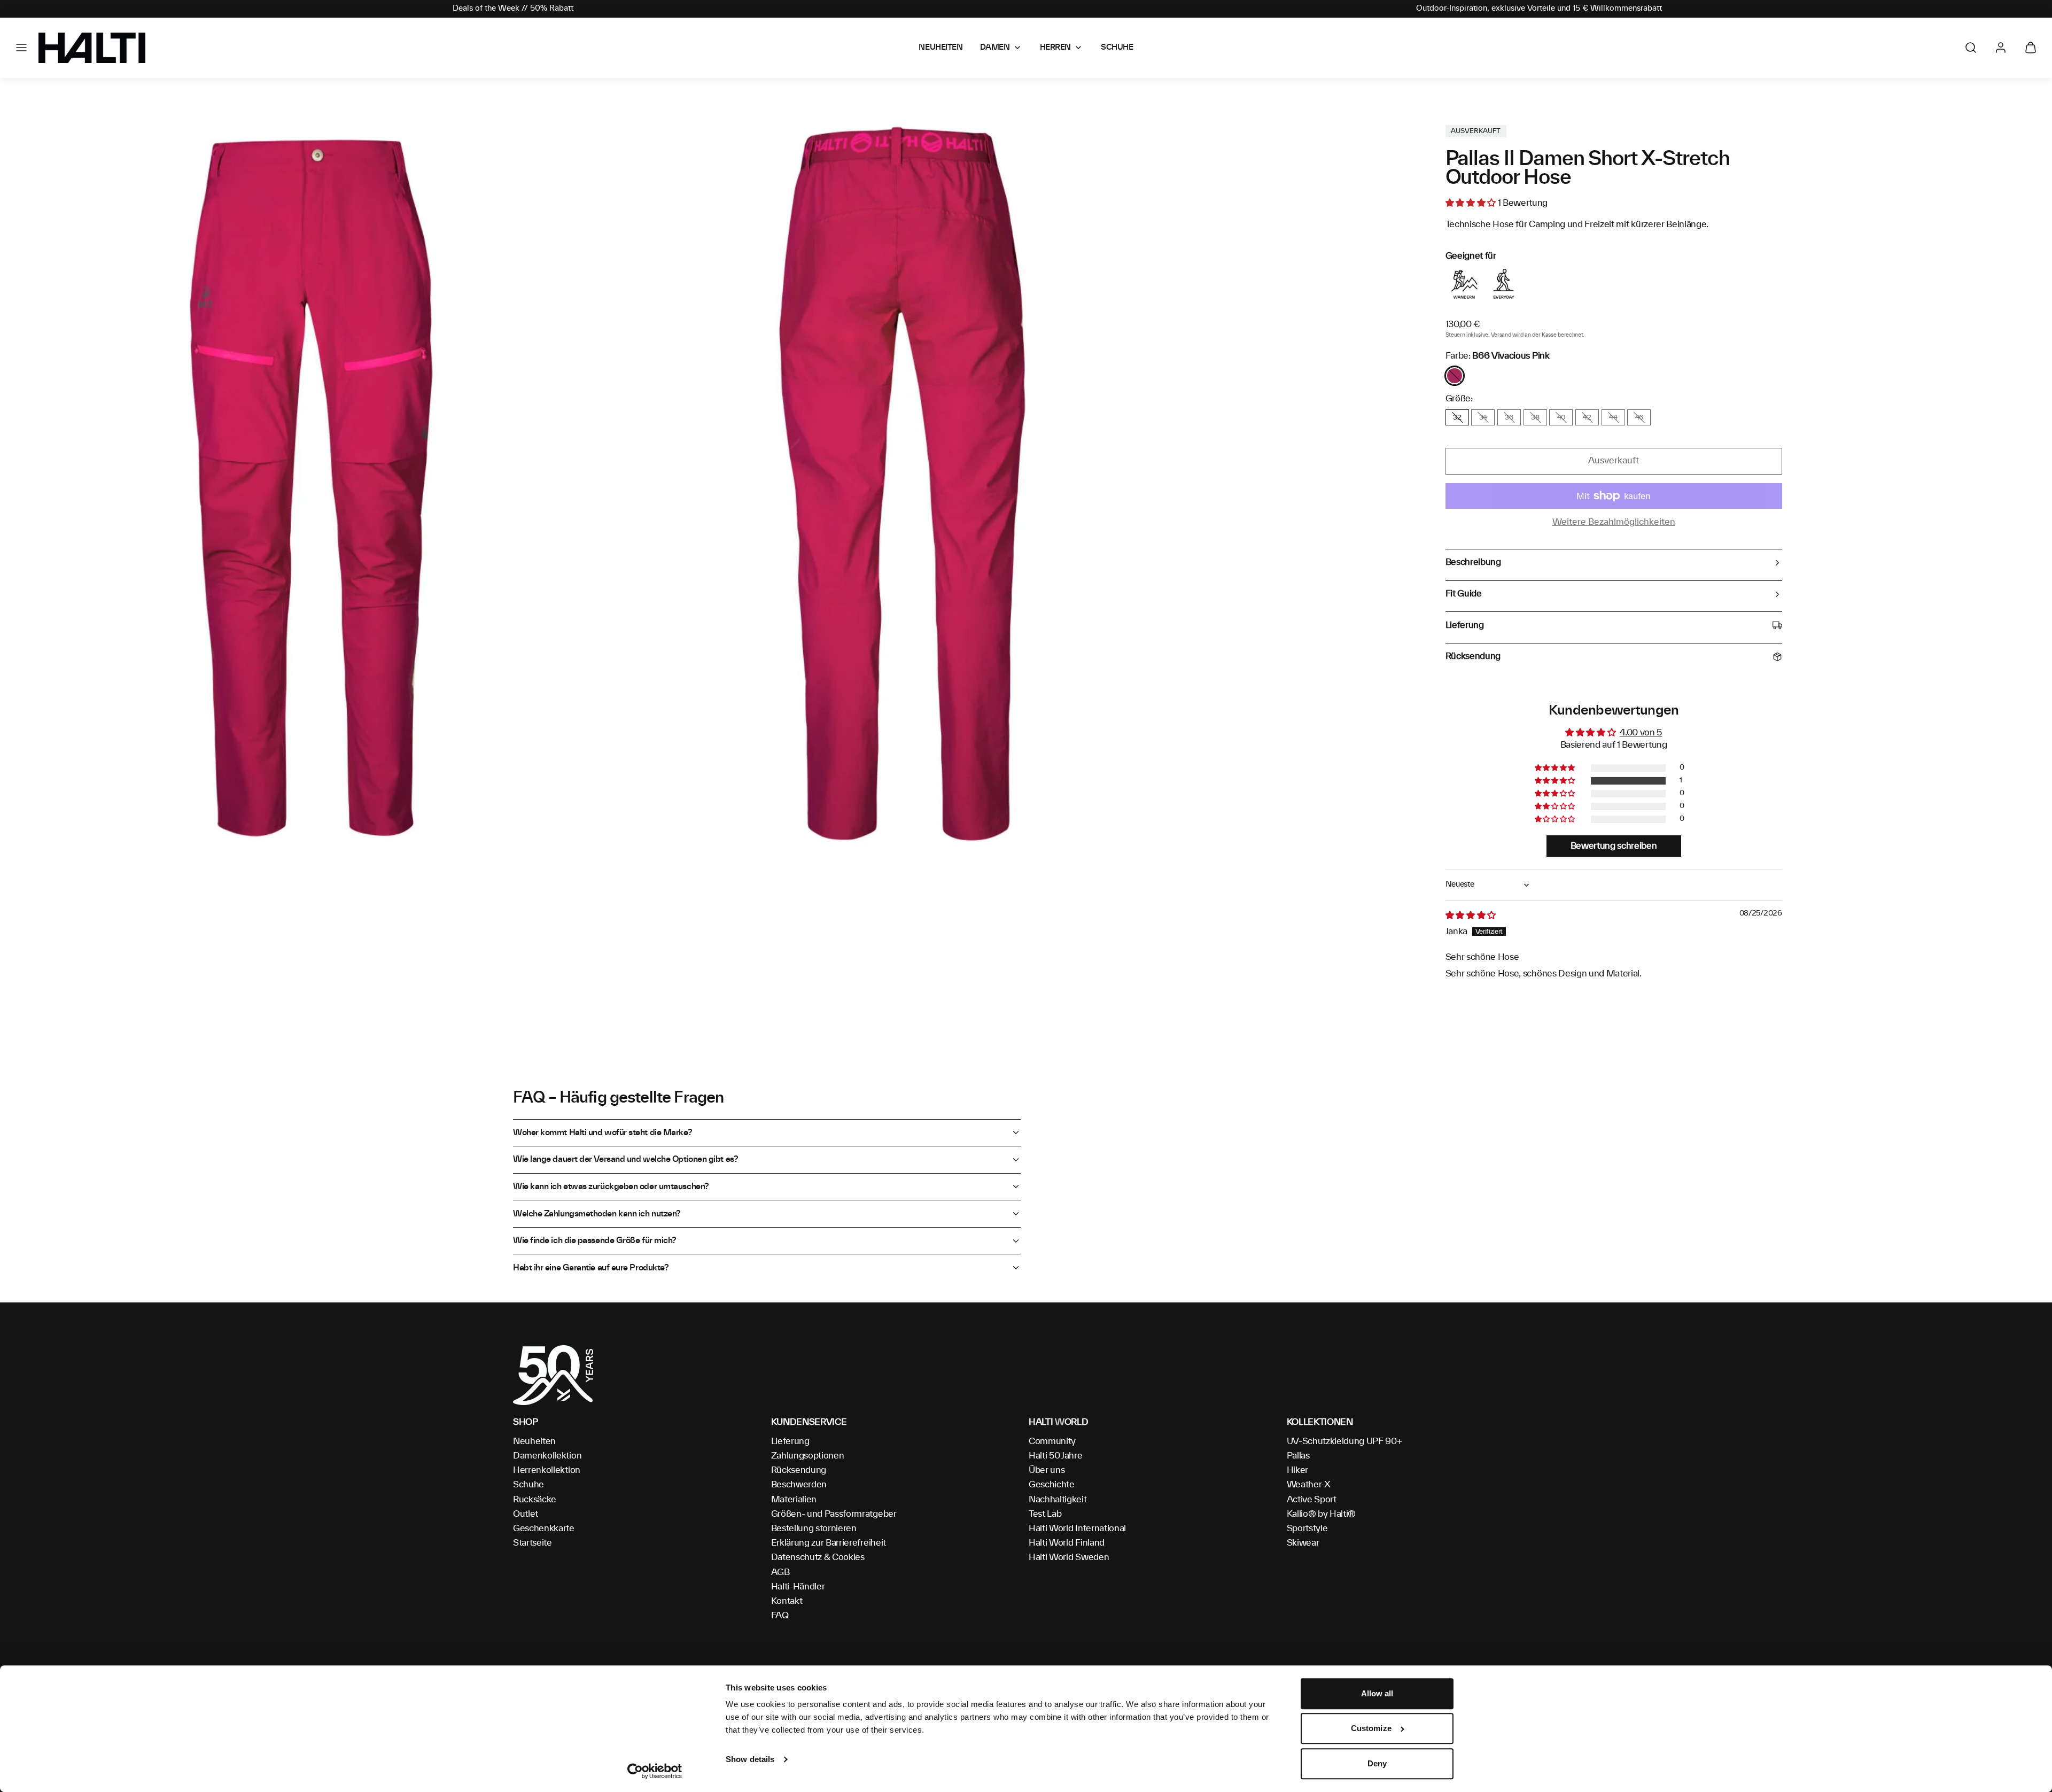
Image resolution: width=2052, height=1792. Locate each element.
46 (1639, 417)
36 (1509, 417)
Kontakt (787, 1601)
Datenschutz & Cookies (818, 1557)
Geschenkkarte (544, 1529)
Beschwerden (799, 1485)
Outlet (526, 1514)
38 (1535, 417)
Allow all (1377, 1693)
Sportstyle (1307, 1529)
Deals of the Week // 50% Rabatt (513, 9)
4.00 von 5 (1641, 733)
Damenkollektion (547, 1456)
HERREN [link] (1055, 48)
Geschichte (1052, 1485)
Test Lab (1045, 1514)
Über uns (1047, 1470)
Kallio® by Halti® (1322, 1514)
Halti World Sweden (1069, 1557)
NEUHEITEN (941, 48)
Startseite (533, 1543)
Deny (1377, 1763)
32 (1457, 417)
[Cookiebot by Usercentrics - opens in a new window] (655, 1771)
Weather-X (1309, 1485)
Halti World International (1077, 1529)
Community (1052, 1441)
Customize (1371, 1729)
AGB (780, 1572)
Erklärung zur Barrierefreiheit (829, 1543)
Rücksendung (799, 1470)
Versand (1501, 335)
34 (1483, 417)
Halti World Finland (1067, 1543)
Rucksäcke (535, 1500)
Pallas (1298, 1456)
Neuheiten (534, 1441)
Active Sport (1312, 1500)
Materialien (794, 1500)
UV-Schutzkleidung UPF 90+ (1344, 1441)
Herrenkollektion (547, 1470)
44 (1613, 417)
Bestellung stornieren (814, 1529)
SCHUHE (1117, 48)
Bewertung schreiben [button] (1614, 846)
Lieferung (790, 1441)
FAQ (780, 1616)
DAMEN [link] (995, 48)
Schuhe (528, 1485)
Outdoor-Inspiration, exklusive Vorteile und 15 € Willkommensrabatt (1539, 9)
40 (1561, 417)
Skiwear (1303, 1543)
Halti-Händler (798, 1587)
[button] (21, 48)
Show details (750, 1759)
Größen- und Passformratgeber (834, 1514)
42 (1587, 417)
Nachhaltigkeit (1058, 1500)
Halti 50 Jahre (1056, 1456)
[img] (1471, 916)
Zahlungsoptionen (808, 1456)
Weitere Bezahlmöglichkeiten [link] (1614, 522)
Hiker (1297, 1470)
